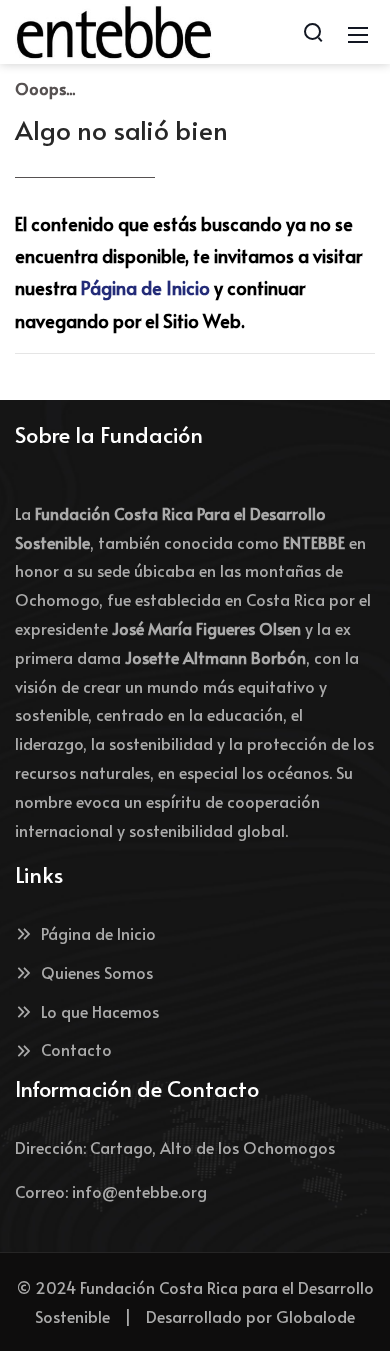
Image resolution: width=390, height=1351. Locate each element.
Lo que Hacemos (100, 1011)
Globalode (315, 1316)
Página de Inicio (145, 287)
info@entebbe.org (139, 1191)
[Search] (313, 32)
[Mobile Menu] (358, 32)
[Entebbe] (114, 28)
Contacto (76, 1049)
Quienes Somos (97, 972)
